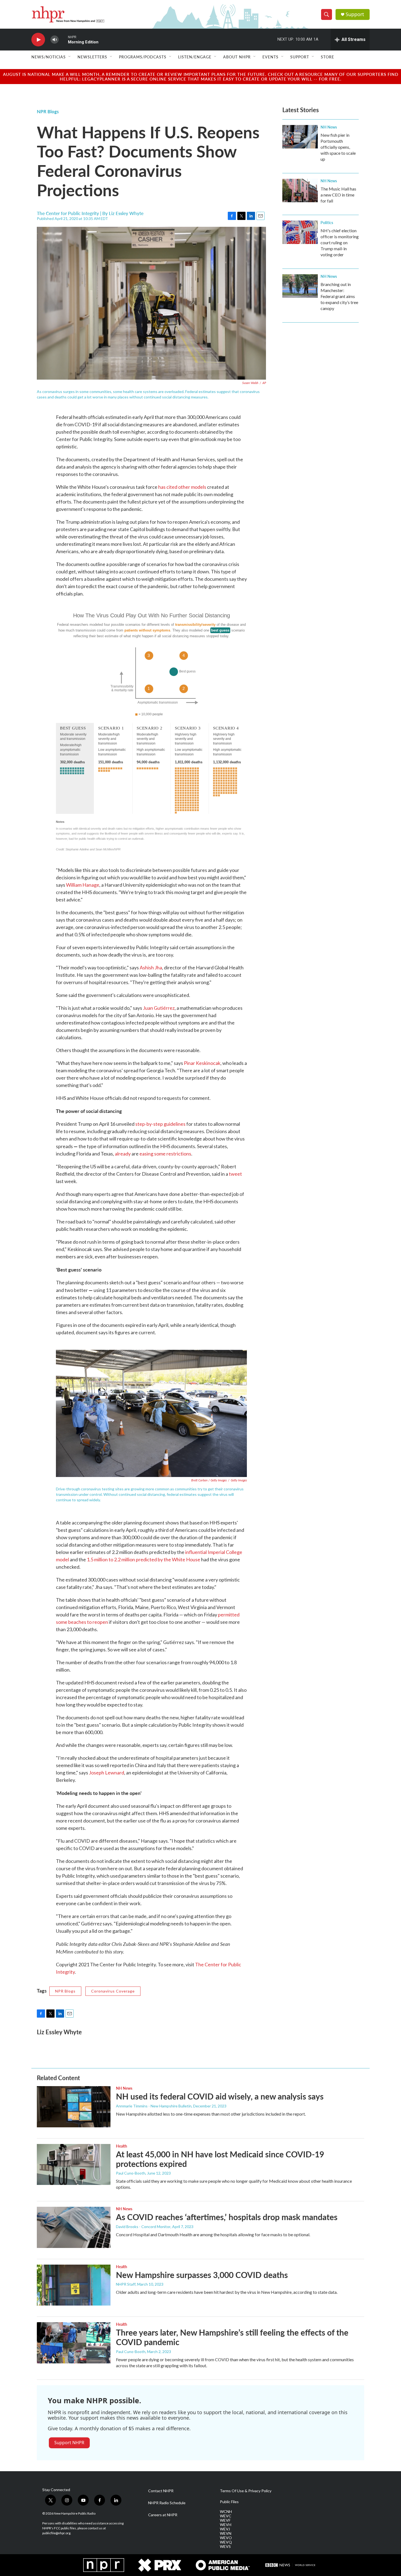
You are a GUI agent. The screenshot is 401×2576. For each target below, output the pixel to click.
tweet (235, 1174)
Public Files (229, 2502)
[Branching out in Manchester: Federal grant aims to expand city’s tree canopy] (300, 286)
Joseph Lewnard (107, 1773)
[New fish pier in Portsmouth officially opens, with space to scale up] (300, 137)
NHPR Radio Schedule (167, 2503)
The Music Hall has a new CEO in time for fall (338, 195)
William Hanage (83, 885)
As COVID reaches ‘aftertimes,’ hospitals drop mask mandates (227, 2217)
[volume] (55, 40)
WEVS (225, 2547)
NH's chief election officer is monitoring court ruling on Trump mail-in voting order (340, 242)
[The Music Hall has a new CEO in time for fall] (300, 190)
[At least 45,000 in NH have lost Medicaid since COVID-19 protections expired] (74, 2164)
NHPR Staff (126, 2284)
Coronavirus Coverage (113, 1991)
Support (355, 14)
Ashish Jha (151, 967)
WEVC (226, 2516)
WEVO (226, 2538)
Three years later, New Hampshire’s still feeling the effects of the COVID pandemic (232, 2337)
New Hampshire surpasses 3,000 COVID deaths (202, 2275)
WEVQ (226, 2542)
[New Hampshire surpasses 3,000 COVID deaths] (74, 2285)
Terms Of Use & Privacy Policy (246, 2491)
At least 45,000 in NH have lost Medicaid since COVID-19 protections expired (220, 2159)
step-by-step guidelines (160, 1124)
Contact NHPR (161, 2491)
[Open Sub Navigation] (70, 57)
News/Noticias (49, 57)
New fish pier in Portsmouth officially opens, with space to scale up (338, 147)
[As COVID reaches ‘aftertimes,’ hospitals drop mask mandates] (74, 2227)
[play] (38, 40)
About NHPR (237, 57)
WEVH (226, 2525)
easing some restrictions (165, 1154)
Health (122, 2146)
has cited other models (182, 487)
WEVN (226, 2533)
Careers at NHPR (163, 2515)
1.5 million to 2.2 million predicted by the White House (143, 1559)
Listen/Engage (195, 57)
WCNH (226, 2512)
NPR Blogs (48, 111)
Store (327, 57)
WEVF (225, 2520)
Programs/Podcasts (143, 57)
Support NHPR (69, 2443)
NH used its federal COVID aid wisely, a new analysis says (220, 2096)
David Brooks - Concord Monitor (143, 2227)
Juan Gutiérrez (159, 1008)
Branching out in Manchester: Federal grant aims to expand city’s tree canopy (339, 296)
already (123, 1154)
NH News (329, 127)
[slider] (63, 39)
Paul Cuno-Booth (131, 2173)
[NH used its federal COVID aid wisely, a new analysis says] (74, 2107)
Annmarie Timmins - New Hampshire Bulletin (154, 2106)
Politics (327, 222)
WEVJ (225, 2529)
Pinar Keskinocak (202, 1063)
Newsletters (92, 57)
